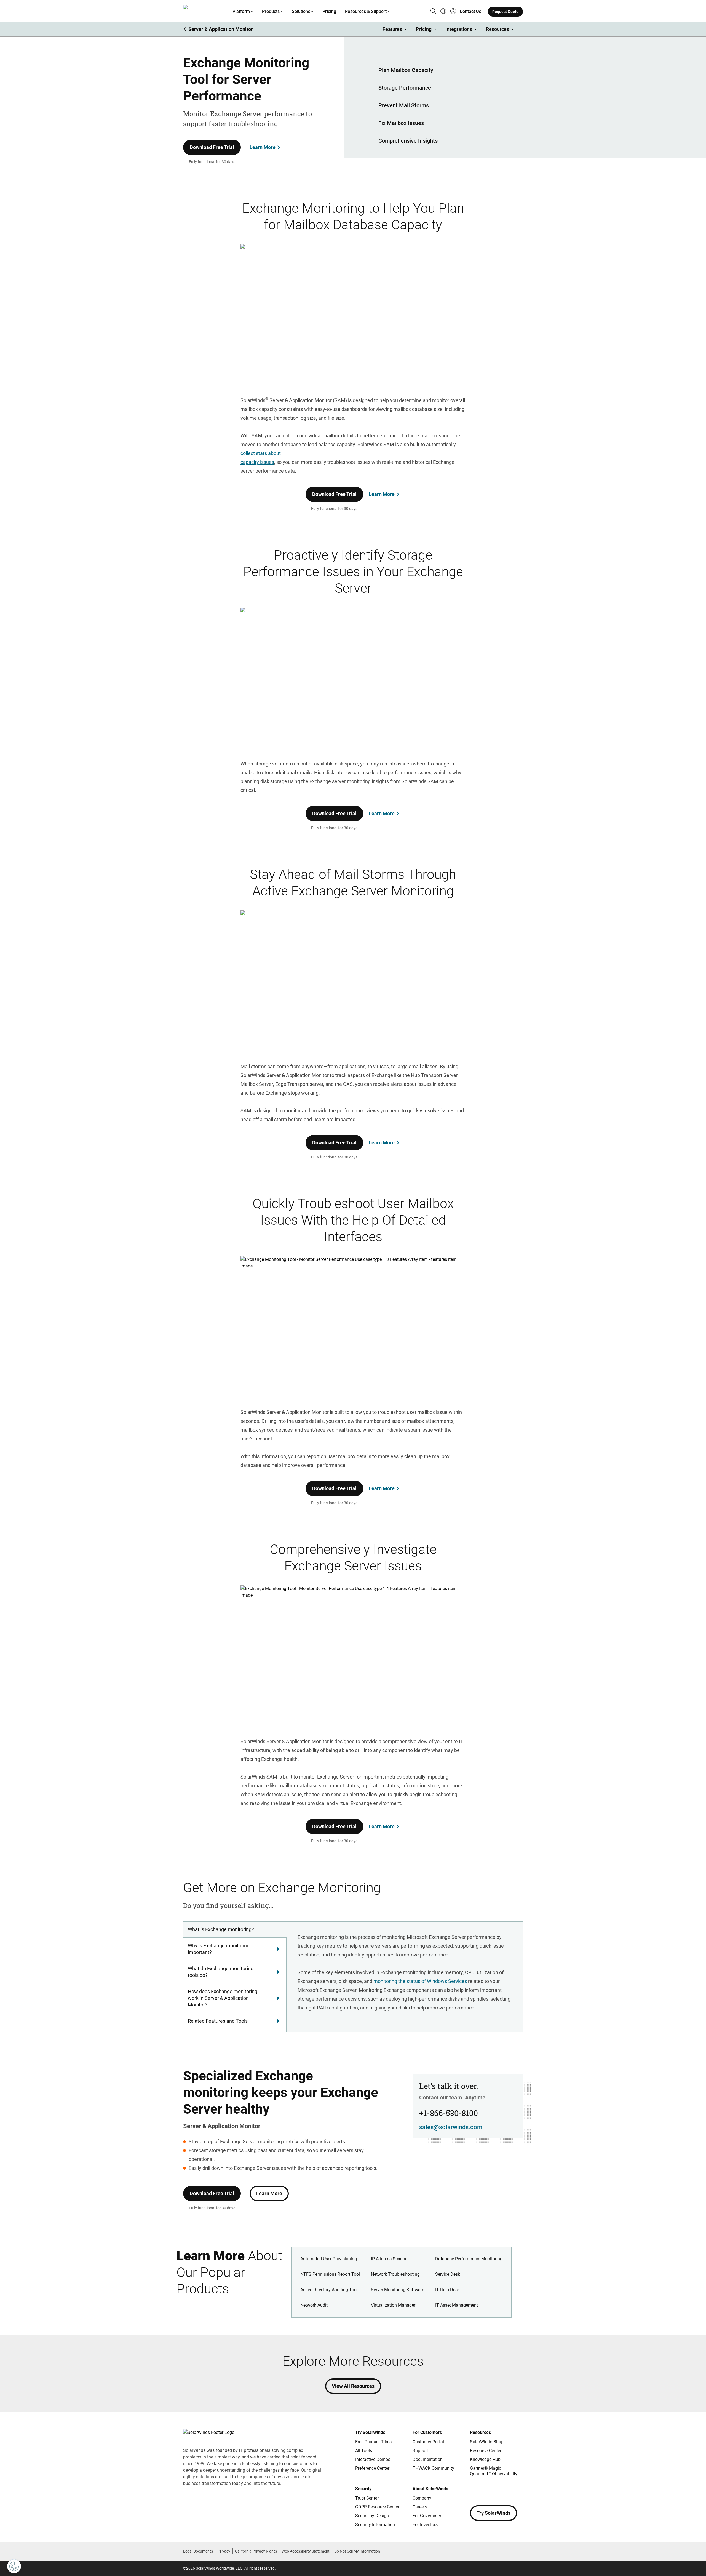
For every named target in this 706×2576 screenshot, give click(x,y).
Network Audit (314, 2305)
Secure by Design (372, 2516)
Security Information (375, 2525)
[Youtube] (507, 2490)
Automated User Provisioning (329, 2259)
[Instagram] (485, 2490)
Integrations (459, 29)
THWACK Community (433, 2468)
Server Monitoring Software (398, 2290)
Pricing (329, 11)
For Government (428, 2516)
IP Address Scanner (390, 2259)
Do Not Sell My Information (357, 2551)
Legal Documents (198, 2551)
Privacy (224, 2551)
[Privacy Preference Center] (14, 2566)
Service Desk (448, 2274)
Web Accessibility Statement (306, 2551)
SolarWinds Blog (486, 2442)
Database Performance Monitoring (469, 2259)
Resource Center (486, 2451)
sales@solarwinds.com (451, 2127)
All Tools (364, 2451)
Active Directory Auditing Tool (329, 2290)
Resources (498, 29)
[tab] (235, 1930)
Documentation (428, 2459)
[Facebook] (474, 2490)
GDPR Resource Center (377, 2507)
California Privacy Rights (256, 2551)
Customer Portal (428, 2442)
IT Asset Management (457, 2305)
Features (392, 29)
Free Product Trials (373, 2442)
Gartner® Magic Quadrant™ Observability (494, 2471)
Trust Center (367, 2498)
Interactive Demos (373, 2459)
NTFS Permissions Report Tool (330, 2274)
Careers (420, 2507)
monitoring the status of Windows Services (420, 1981)
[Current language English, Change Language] (443, 12)
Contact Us (470, 11)
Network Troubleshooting (395, 2274)
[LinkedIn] (518, 2490)
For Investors (425, 2525)
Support (420, 2451)
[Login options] (453, 12)
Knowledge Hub (485, 2459)
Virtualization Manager (393, 2305)
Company (422, 2498)
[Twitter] (496, 2490)
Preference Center (372, 2468)
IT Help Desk (447, 2290)
